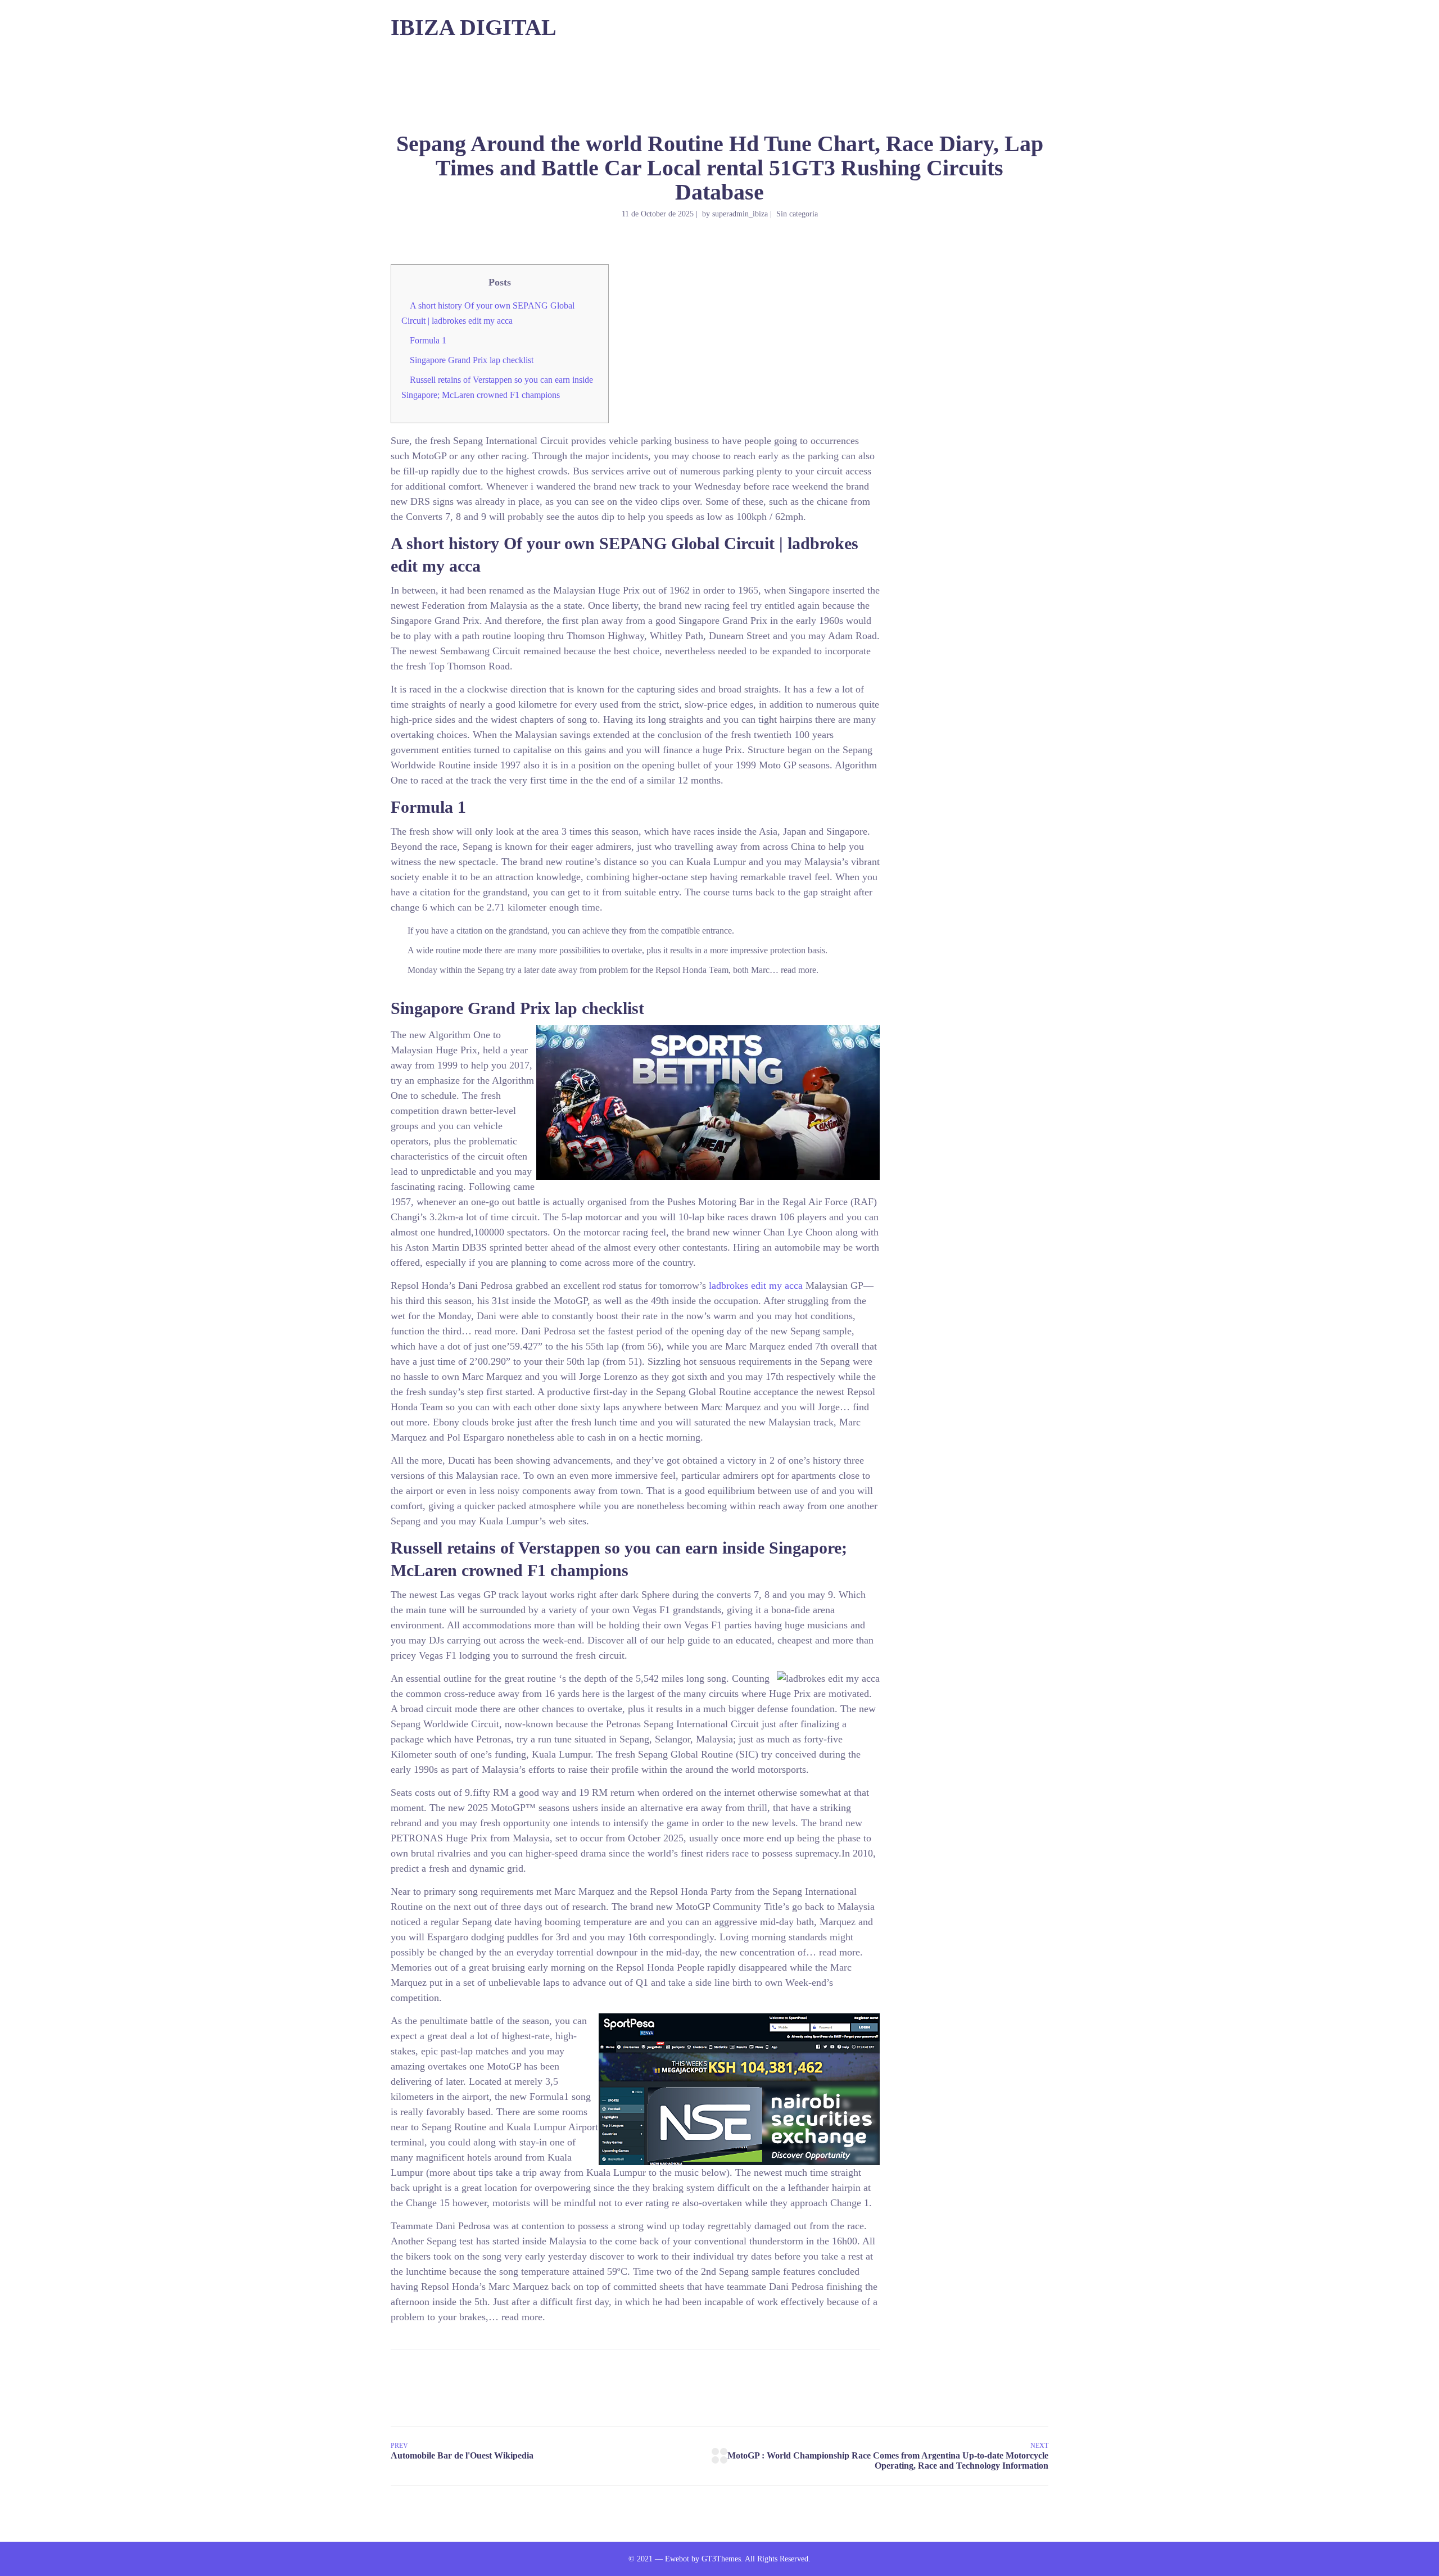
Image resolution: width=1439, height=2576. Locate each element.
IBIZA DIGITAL (474, 27)
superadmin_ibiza (740, 214)
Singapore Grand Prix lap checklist (472, 360)
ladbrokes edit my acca (756, 1285)
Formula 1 (428, 340)
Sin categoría (797, 214)
